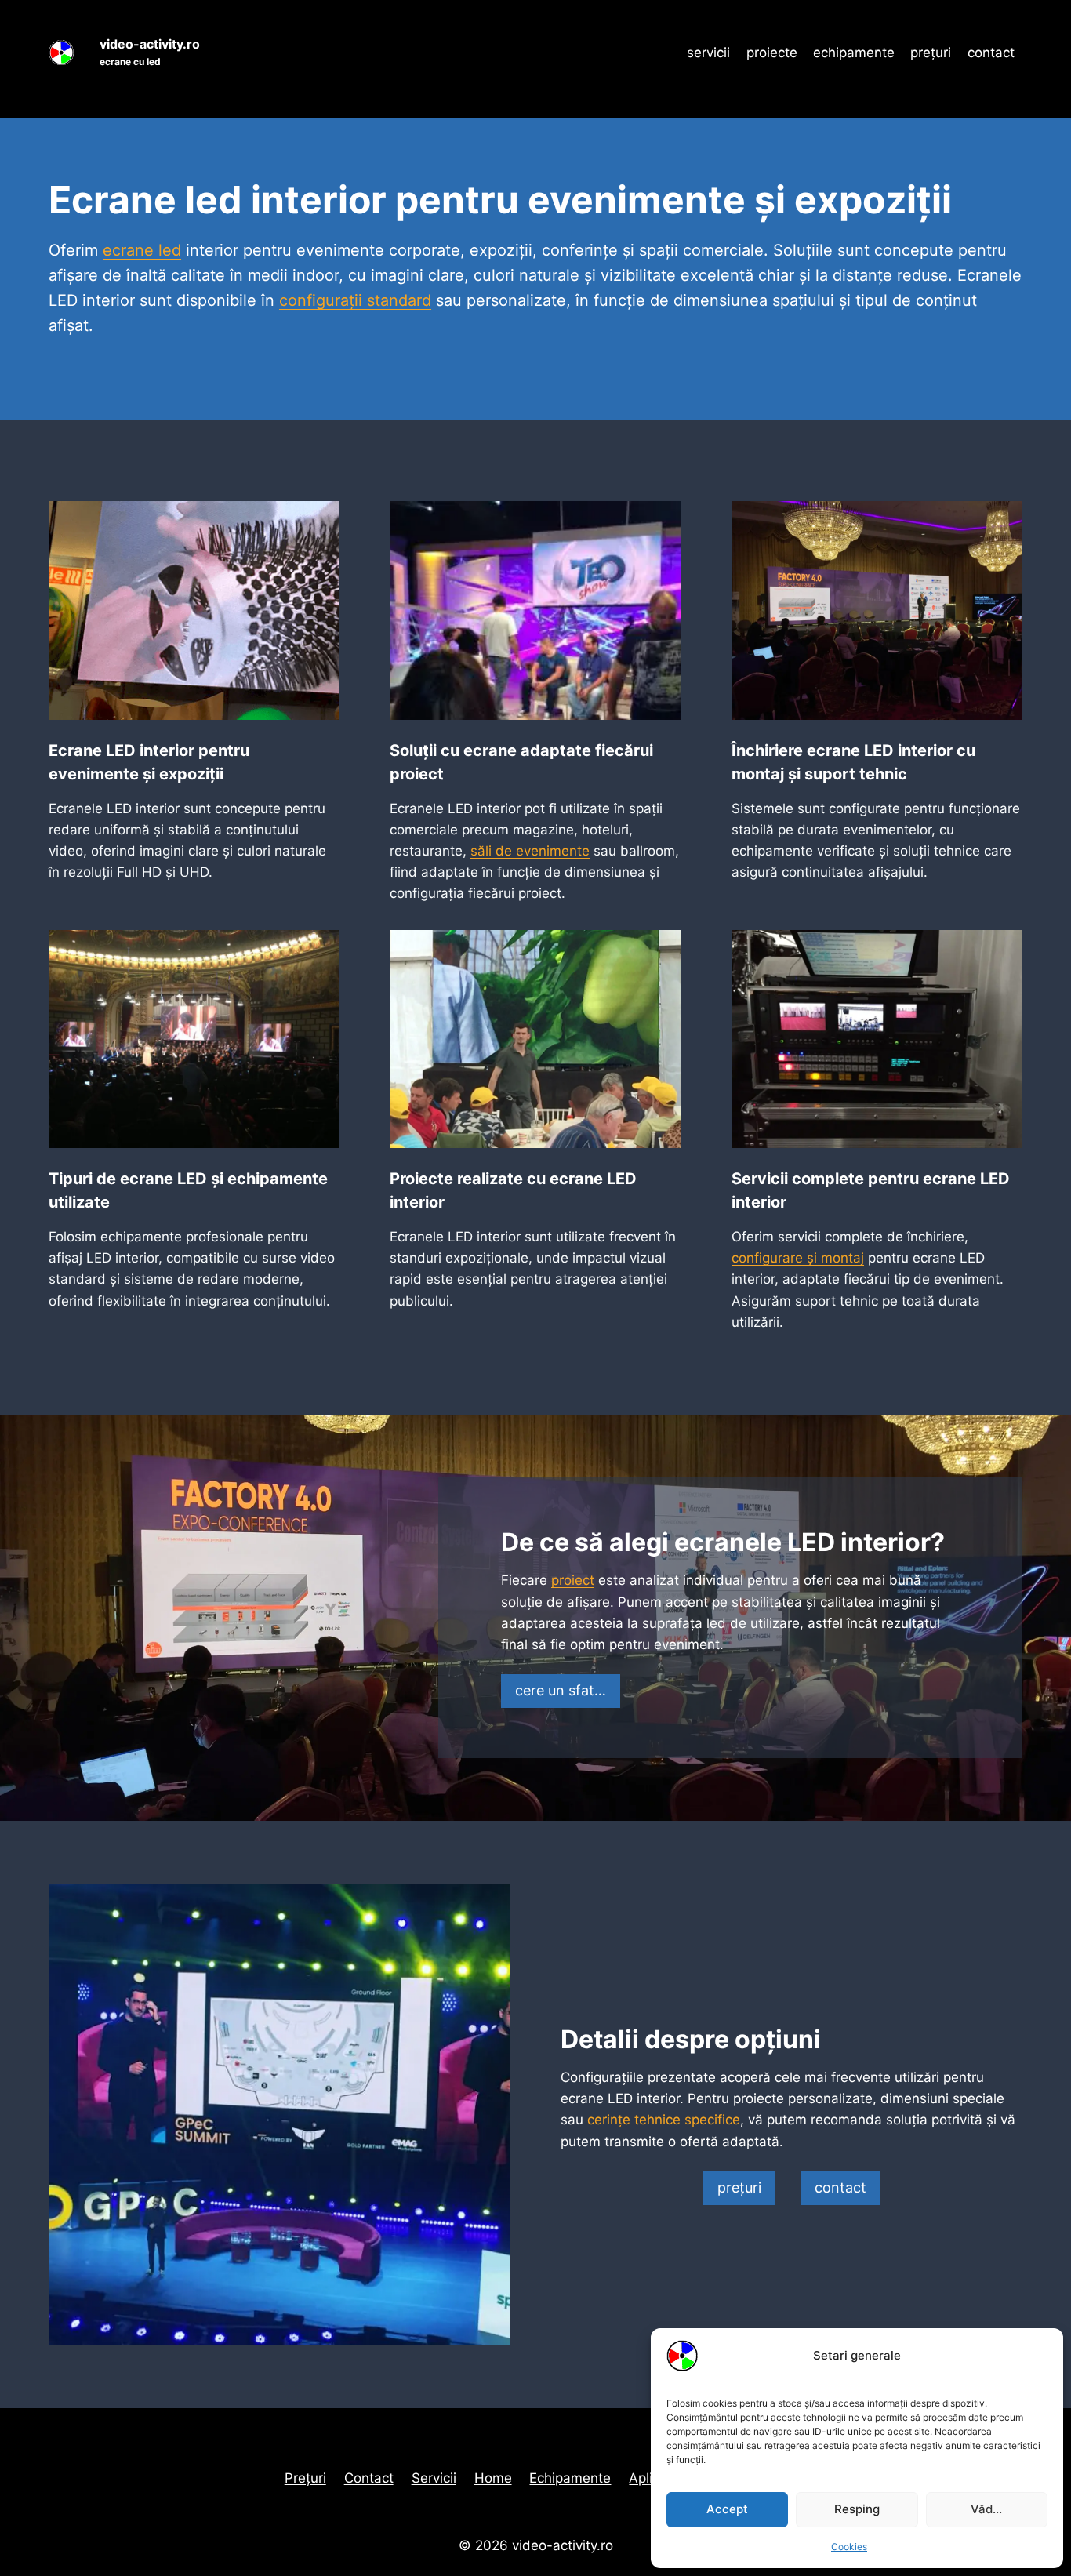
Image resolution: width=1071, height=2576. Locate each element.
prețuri (931, 53)
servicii (708, 53)
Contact (369, 2478)
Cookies (849, 2547)
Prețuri (305, 2478)
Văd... (986, 2509)
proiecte (772, 53)
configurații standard (355, 300)
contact (991, 53)
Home (493, 2478)
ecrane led (142, 250)
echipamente (854, 53)
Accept (727, 2509)
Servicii (434, 2478)
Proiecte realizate (456, 1179)
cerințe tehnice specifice (662, 2120)
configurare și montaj (798, 1258)
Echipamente (570, 2478)
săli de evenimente (530, 851)
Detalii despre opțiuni (691, 2039)
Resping (857, 2509)
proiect (573, 1580)
